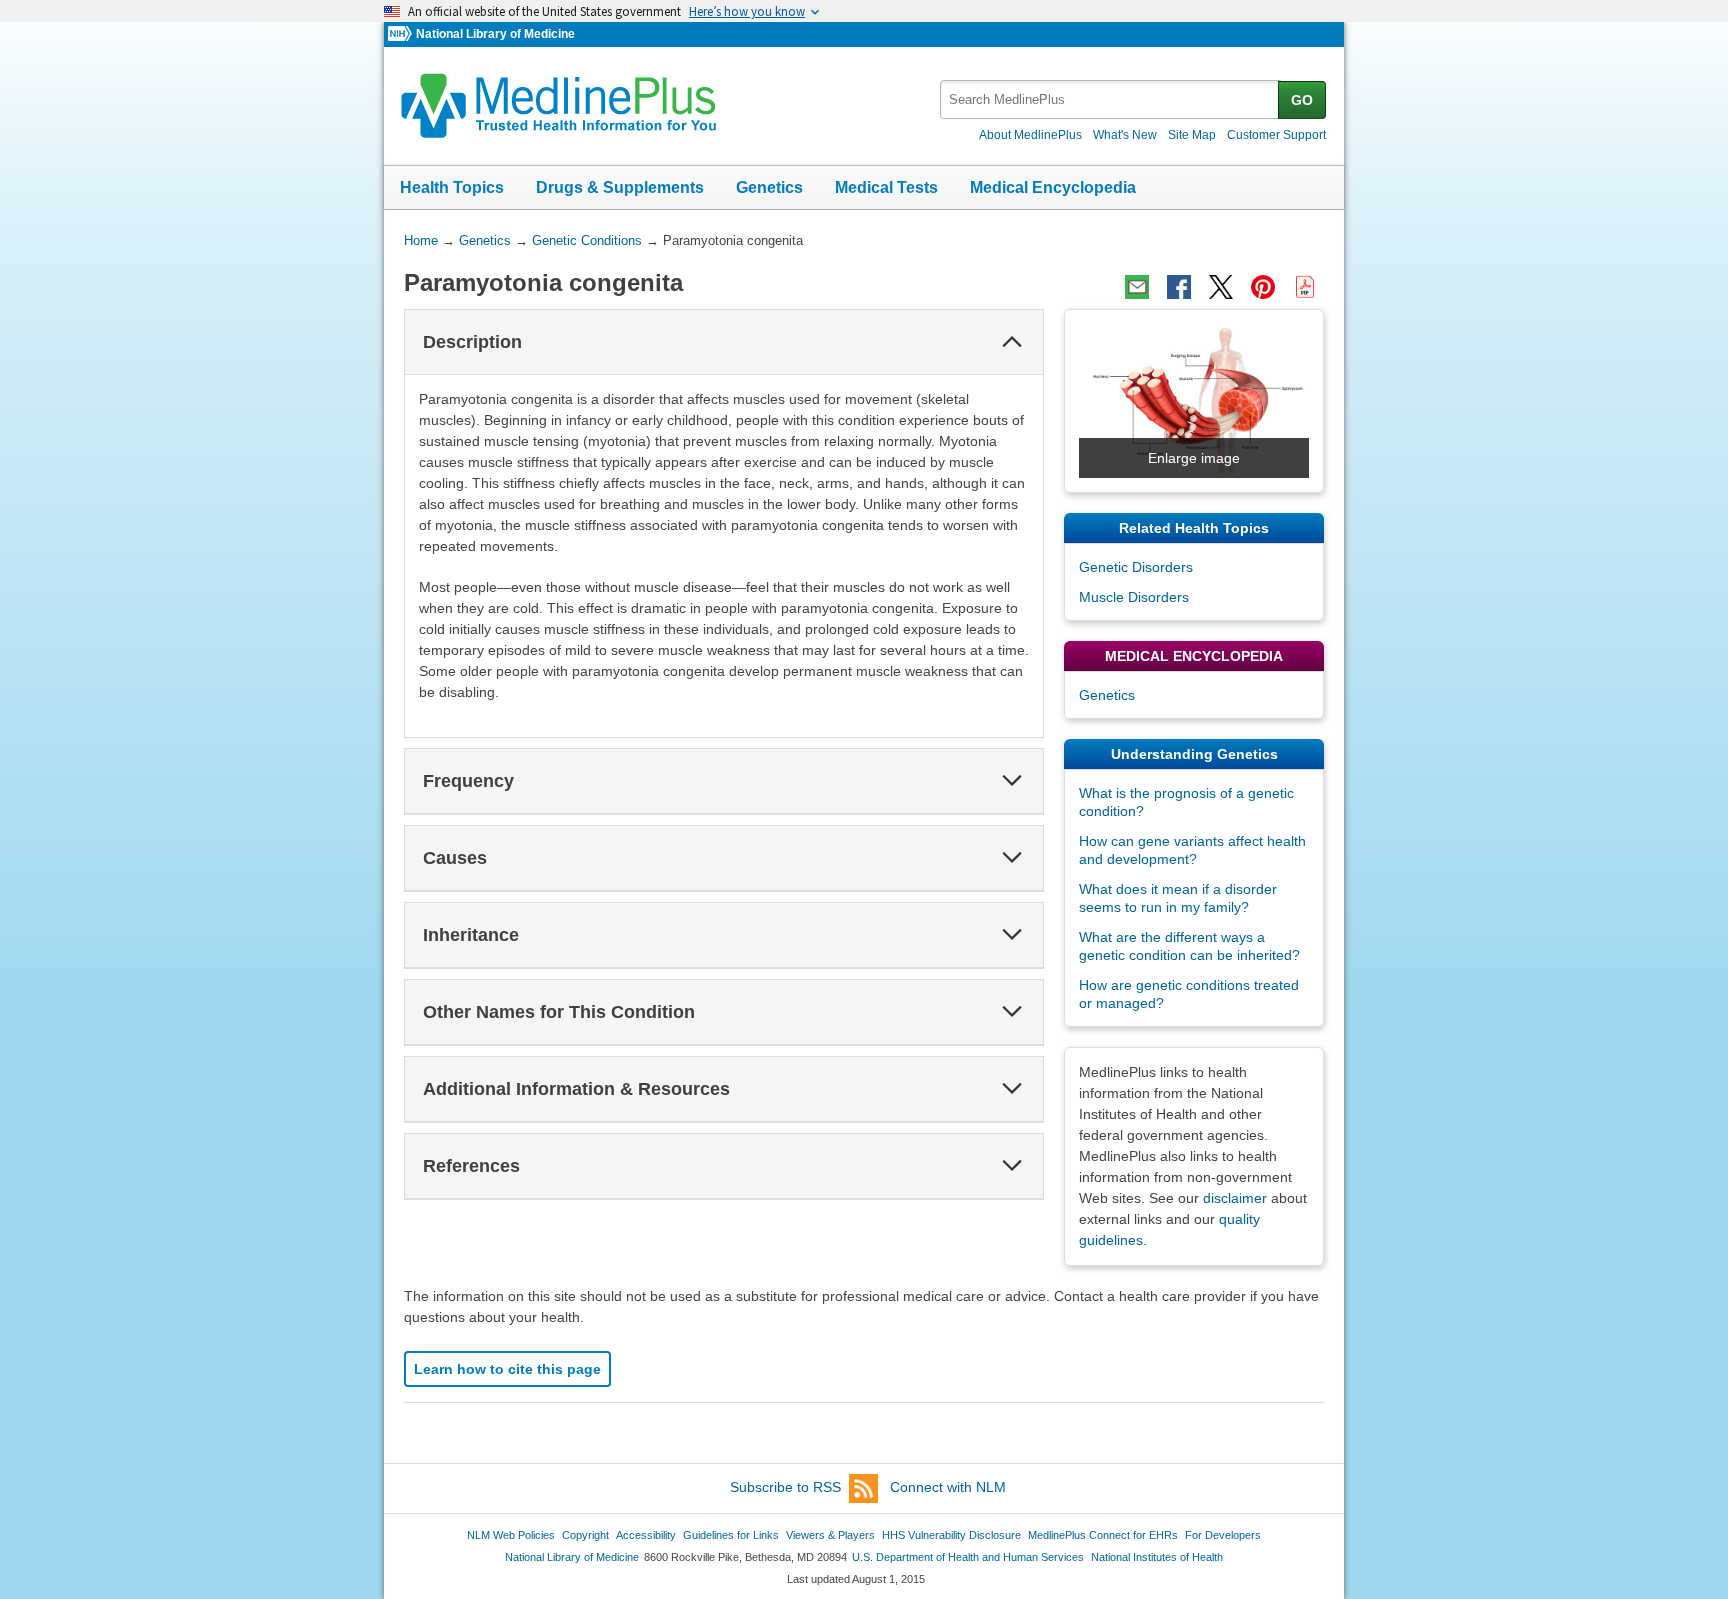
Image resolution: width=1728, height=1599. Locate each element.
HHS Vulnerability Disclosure (951, 1535)
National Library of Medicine (495, 34)
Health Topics (452, 187)
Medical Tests (886, 187)
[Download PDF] (1305, 287)
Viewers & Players (830, 1535)
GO (1302, 100)
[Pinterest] (1263, 287)
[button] (1012, 342)
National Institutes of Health (1157, 1557)
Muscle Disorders (1134, 597)
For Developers (1223, 1535)
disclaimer (1235, 1198)
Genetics (769, 187)
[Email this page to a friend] (1137, 287)
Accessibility (646, 1535)
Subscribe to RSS (785, 1487)
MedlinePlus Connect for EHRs (1103, 1535)
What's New (1125, 135)
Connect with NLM (948, 1487)
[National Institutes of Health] (402, 34)
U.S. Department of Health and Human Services (968, 1557)
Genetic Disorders (1136, 567)
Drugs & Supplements (620, 187)
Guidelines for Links (731, 1535)
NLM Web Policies (511, 1535)
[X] (1221, 287)
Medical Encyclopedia (1053, 187)
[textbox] (1110, 99)
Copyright (585, 1535)
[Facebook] (1179, 287)
